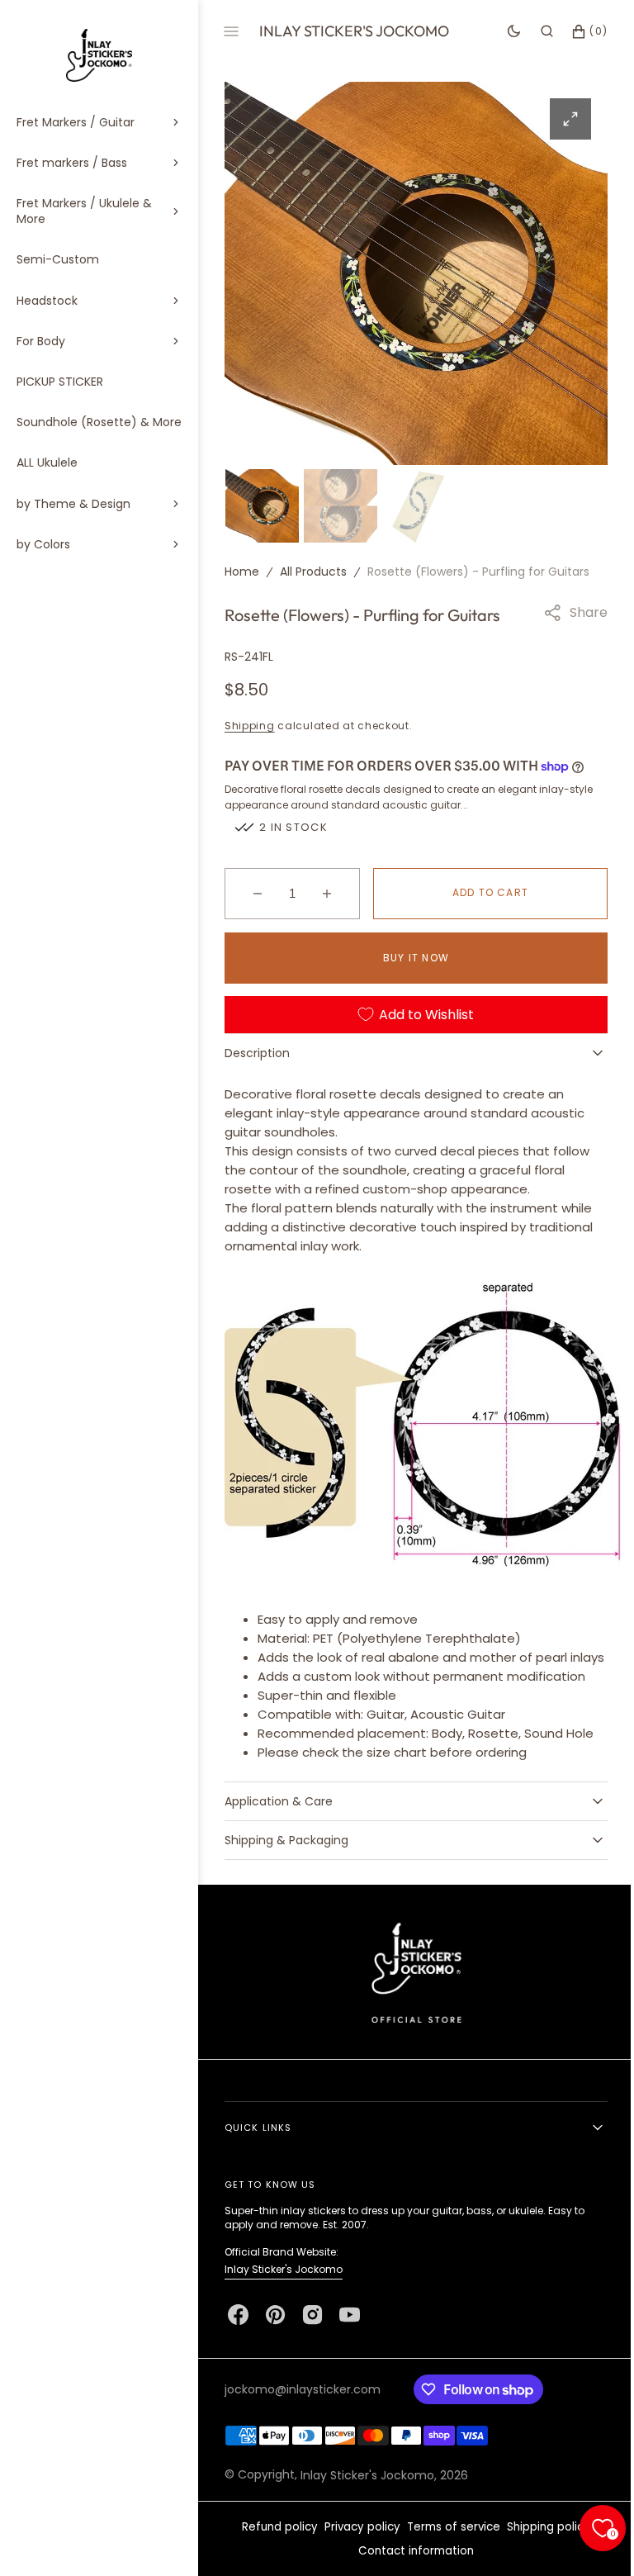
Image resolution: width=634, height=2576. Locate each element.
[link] (410, 1988)
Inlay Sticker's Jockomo (284, 2286)
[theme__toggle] (502, 31)
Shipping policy (543, 2543)
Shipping (250, 723)
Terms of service (448, 2543)
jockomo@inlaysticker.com (303, 2406)
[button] (535, 31)
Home (242, 569)
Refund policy (274, 2543)
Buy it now (410, 955)
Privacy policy (357, 2543)
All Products (313, 569)
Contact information (410, 2567)
